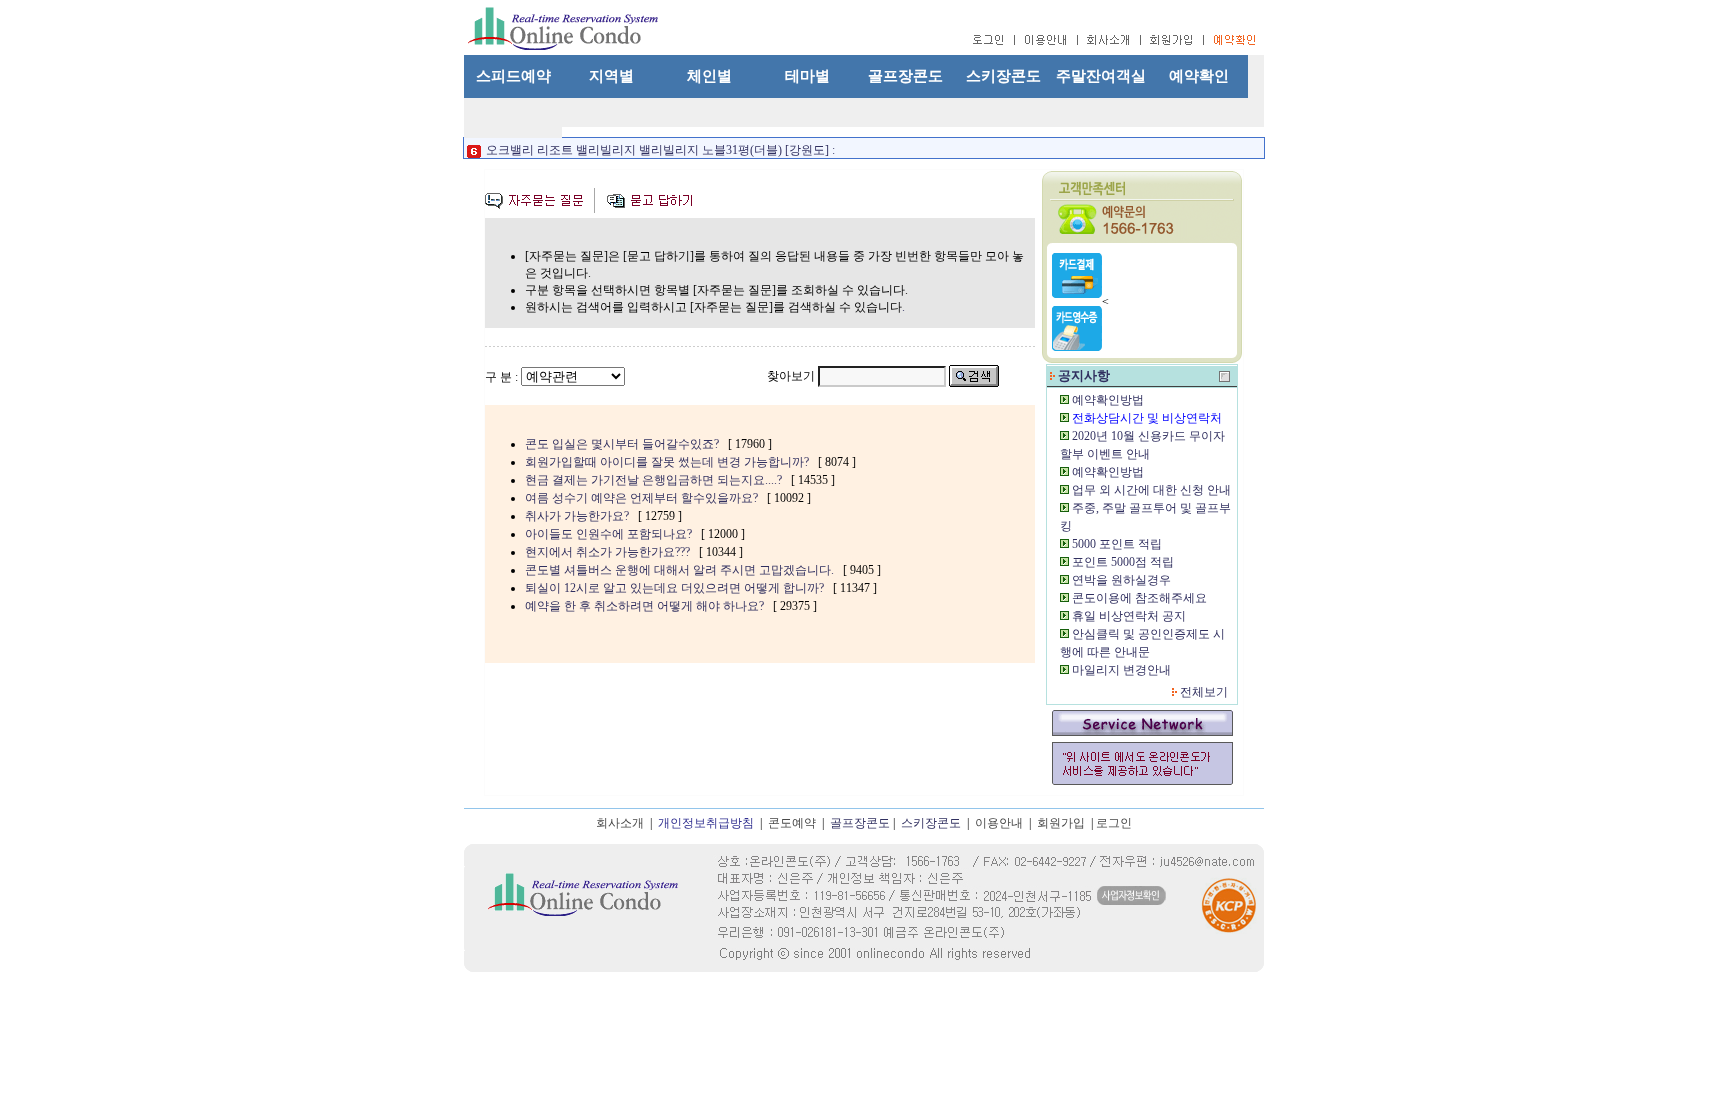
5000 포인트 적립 (1117, 544)
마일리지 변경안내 (1121, 670)
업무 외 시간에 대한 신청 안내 (1151, 490)
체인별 (709, 76)
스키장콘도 (1003, 76)
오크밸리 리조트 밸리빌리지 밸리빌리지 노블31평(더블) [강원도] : (659, 144)
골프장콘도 (905, 76)
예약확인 (1199, 76)
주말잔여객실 (1101, 76)
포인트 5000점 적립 (1123, 562)
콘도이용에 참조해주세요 (1139, 598)
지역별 (611, 76)
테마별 (807, 76)
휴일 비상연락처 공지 (1129, 616)
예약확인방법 (1108, 400)
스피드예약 (513, 76)
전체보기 (1204, 692)
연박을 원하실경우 (1121, 580)
